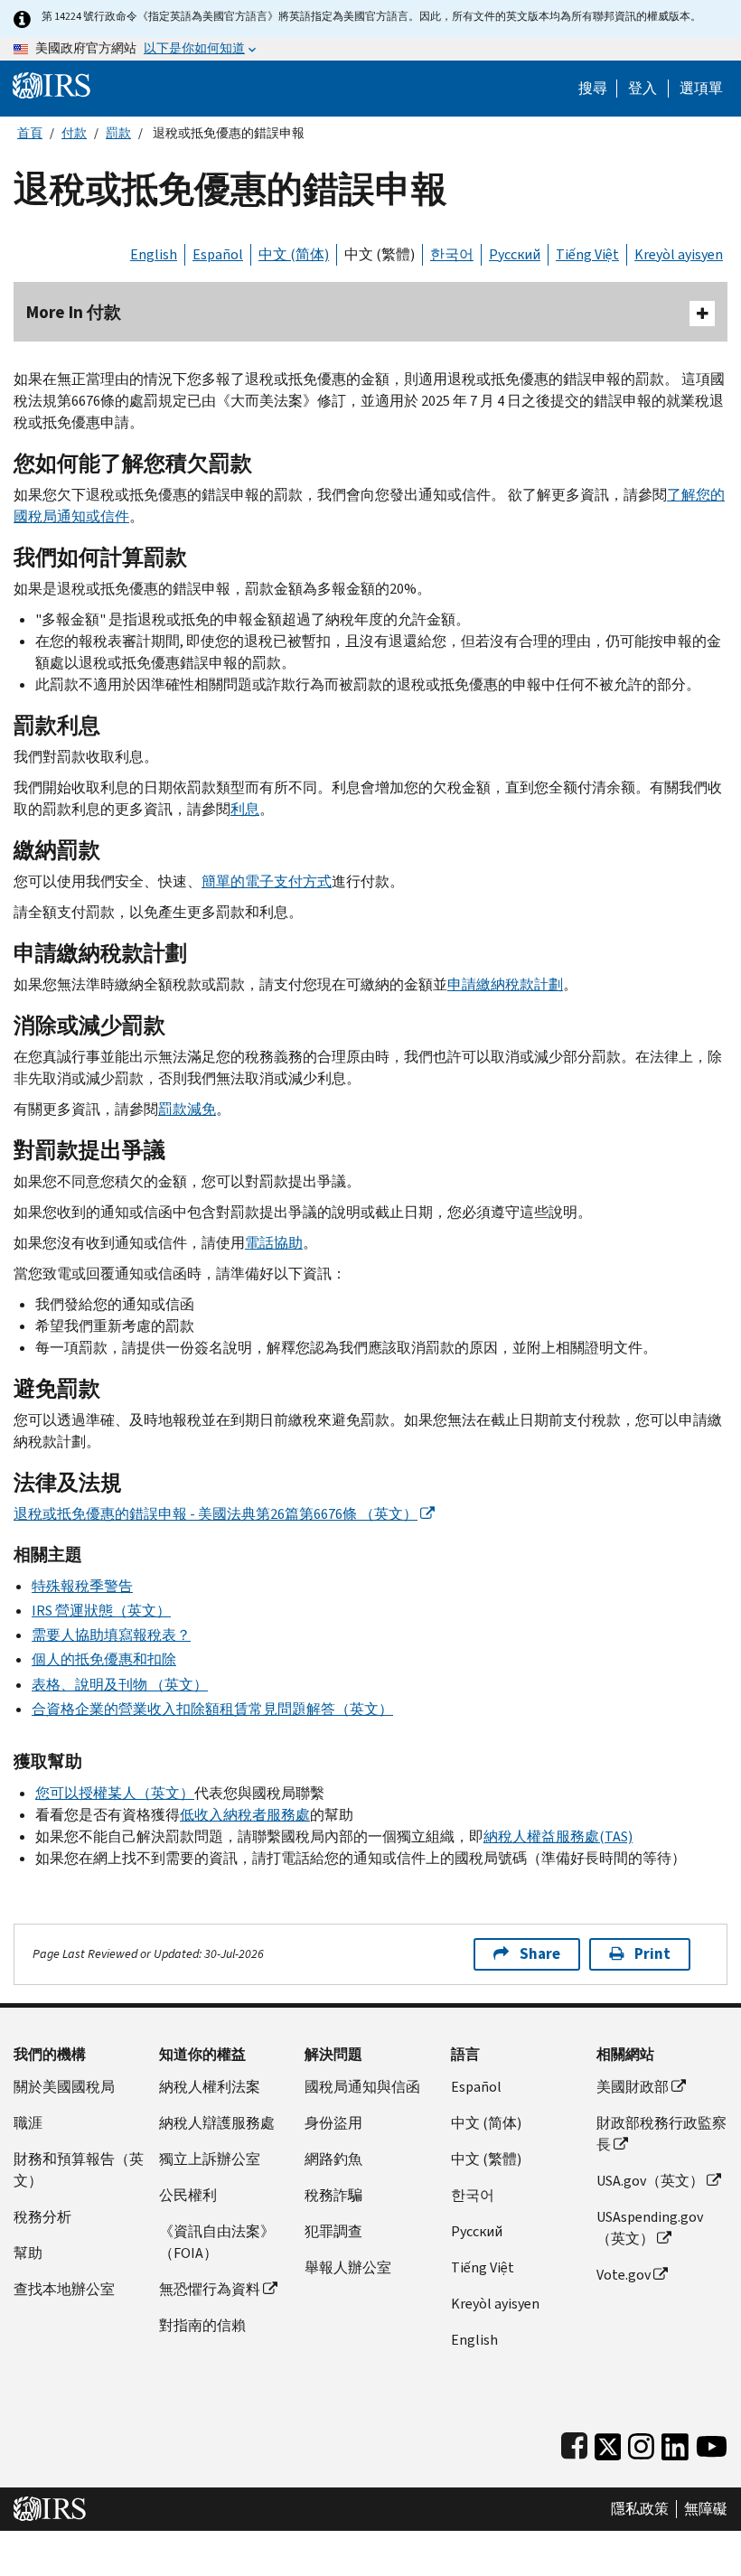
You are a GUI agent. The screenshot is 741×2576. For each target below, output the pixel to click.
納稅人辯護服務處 (217, 2123)
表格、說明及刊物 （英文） (120, 1685)
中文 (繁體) (380, 254)
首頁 (30, 133)
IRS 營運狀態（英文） (101, 1611)
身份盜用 (333, 2123)
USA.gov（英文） (650, 2181)
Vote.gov (624, 2275)
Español (218, 254)
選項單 (701, 89)
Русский (515, 254)
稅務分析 (42, 2217)
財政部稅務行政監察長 (661, 2134)
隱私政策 (640, 2509)
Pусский (477, 2231)
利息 (245, 809)
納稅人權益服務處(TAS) (558, 1836)
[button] (643, 89)
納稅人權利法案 (210, 2087)
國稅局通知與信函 (362, 2087)
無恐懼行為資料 (210, 2289)
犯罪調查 (333, 2231)
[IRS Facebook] (574, 2443)
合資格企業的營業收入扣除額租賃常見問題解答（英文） (212, 1709)
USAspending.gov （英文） (650, 2228)
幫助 (28, 2253)
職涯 (28, 2123)
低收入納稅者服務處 (245, 1815)
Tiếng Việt (587, 254)
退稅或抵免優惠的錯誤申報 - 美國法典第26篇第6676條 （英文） (216, 1514)
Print (652, 1954)
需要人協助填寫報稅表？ (111, 1635)
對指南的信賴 (202, 2325)
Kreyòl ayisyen (679, 254)
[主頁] (52, 84)
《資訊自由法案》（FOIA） (217, 2242)
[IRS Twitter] (608, 2443)
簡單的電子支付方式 (267, 881)
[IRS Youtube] (712, 2443)
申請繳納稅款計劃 (505, 984)
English (154, 254)
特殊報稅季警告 (82, 1586)
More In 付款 (74, 312)
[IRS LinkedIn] (675, 2443)
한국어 (452, 254)
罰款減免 (187, 1109)
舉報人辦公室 (348, 2267)
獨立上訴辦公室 (210, 2159)
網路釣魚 (333, 2159)
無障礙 (706, 2509)
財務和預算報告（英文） (79, 2170)
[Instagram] (641, 2443)
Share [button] (540, 1954)
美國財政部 (633, 2087)
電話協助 (274, 1243)
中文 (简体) (294, 254)
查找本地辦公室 (64, 2289)
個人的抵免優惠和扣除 (104, 1659)
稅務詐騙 (333, 2195)
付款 (74, 133)
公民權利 (188, 2195)
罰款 (118, 133)
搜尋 (593, 89)
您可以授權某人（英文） (115, 1793)
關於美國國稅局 (64, 2087)
